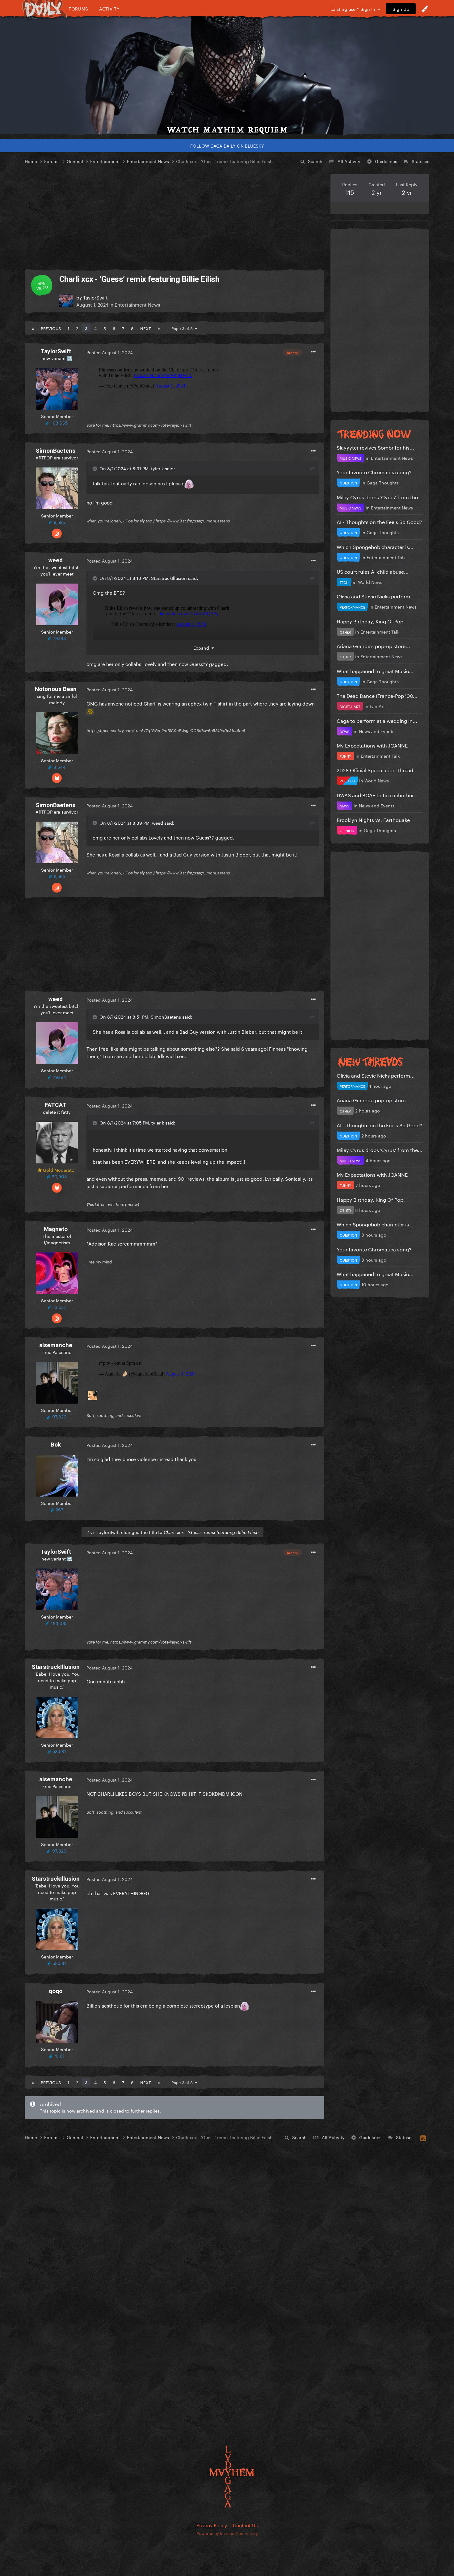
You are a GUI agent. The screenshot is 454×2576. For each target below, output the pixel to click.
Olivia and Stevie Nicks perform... (376, 596)
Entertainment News (137, 304)
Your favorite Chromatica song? (374, 472)
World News (370, 582)
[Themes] (425, 9)
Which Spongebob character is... (375, 546)
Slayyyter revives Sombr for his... (375, 447)
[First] (33, 328)
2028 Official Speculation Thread (375, 770)
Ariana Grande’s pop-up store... (373, 645)
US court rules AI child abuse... (373, 571)
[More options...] (313, 352)
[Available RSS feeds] (423, 2137)
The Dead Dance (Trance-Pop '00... (377, 695)
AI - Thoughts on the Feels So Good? (379, 521)
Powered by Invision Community (227, 2533)
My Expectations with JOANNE (372, 745)
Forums (78, 8)
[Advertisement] (174, 217)
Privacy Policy (212, 2525)
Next (145, 328)
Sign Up (401, 9)
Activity (109, 8)
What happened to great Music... (375, 670)
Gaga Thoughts (383, 482)
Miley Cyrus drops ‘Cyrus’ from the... (380, 497)
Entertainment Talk (386, 557)
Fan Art (377, 706)
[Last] (159, 328)
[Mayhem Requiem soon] (227, 76)
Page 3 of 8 (183, 328)
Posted (110, 352)
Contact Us (245, 2525)
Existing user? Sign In (354, 9)
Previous (51, 328)
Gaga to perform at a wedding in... (377, 720)
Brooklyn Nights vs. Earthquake (373, 819)
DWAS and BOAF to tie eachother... (377, 795)
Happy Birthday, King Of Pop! (371, 621)
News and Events (377, 731)
